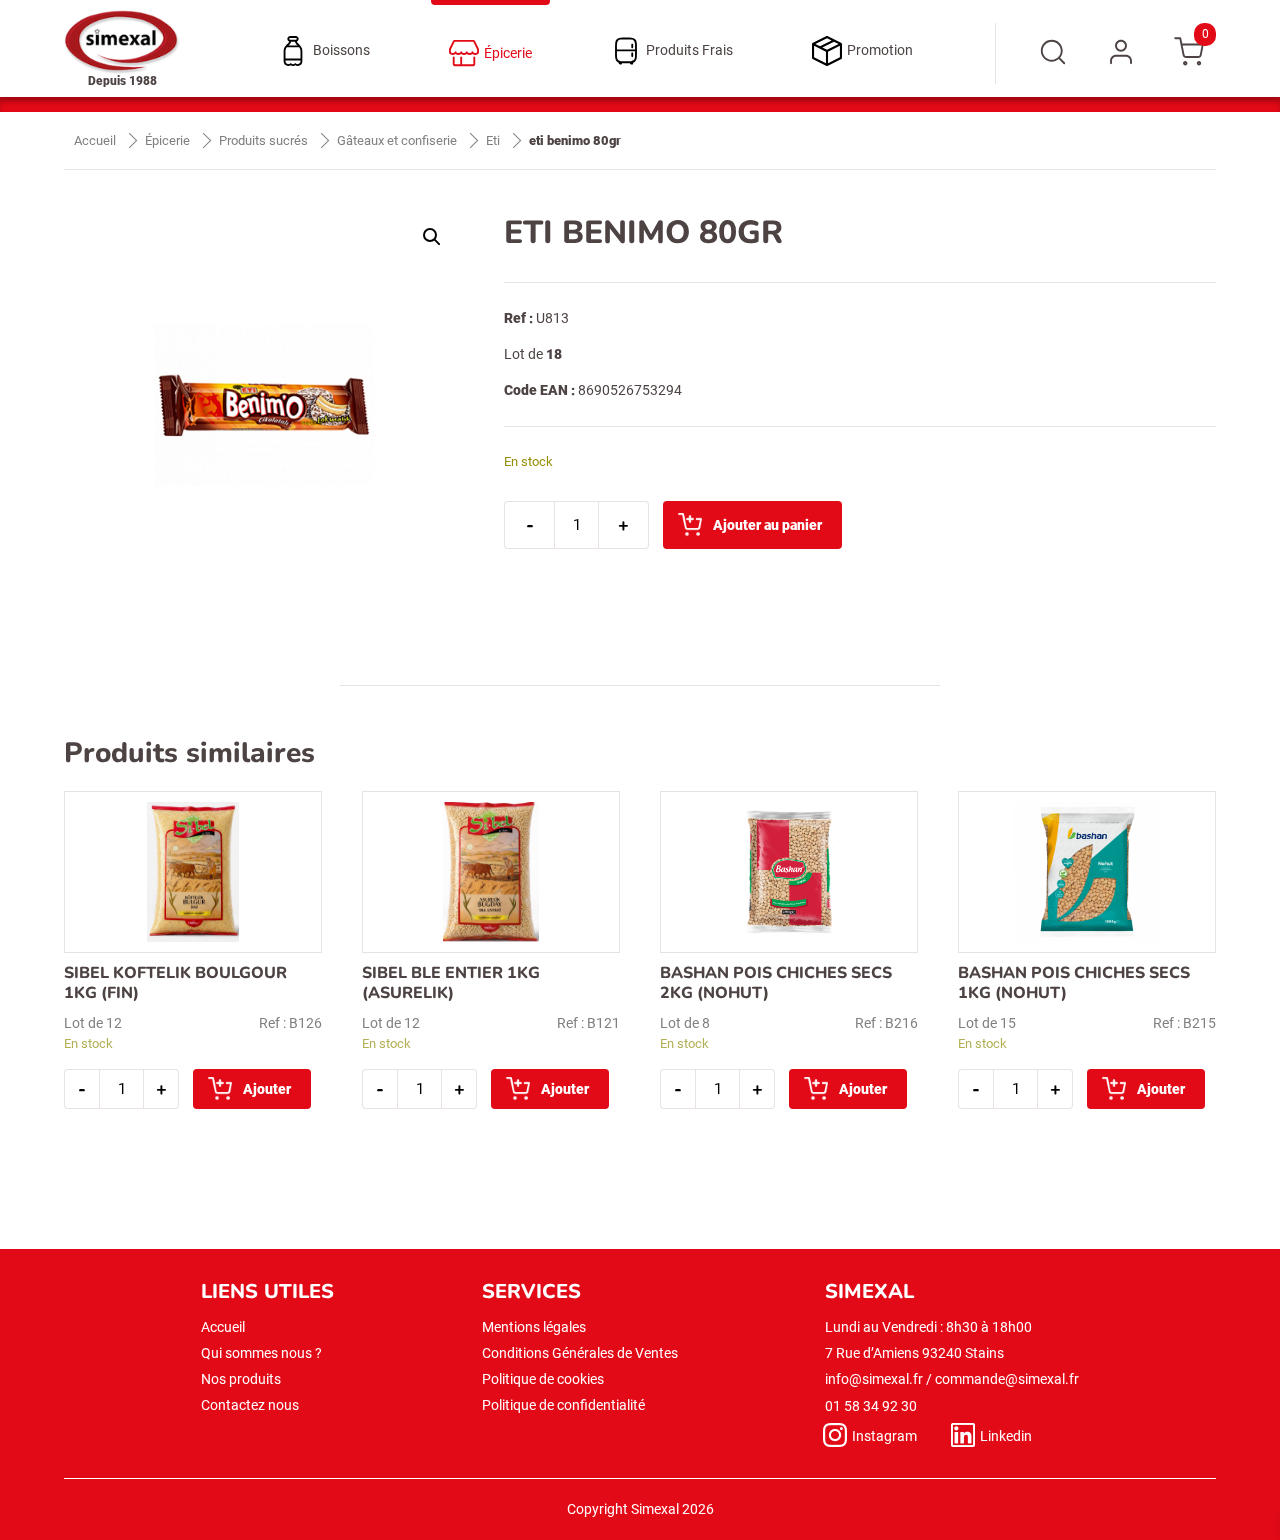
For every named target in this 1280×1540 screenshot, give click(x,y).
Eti (493, 140)
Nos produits (241, 1379)
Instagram (884, 1436)
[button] (432, 237)
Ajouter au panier (767, 525)
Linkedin (1006, 1436)
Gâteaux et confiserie (397, 140)
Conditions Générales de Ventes (580, 1353)
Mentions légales (534, 1327)
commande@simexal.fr (1007, 1379)
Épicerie (167, 140)
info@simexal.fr (874, 1379)
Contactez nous (250, 1405)
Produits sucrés (263, 140)
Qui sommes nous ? (261, 1353)
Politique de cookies (543, 1379)
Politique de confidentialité (563, 1405)
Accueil (95, 140)
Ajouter (267, 1089)
